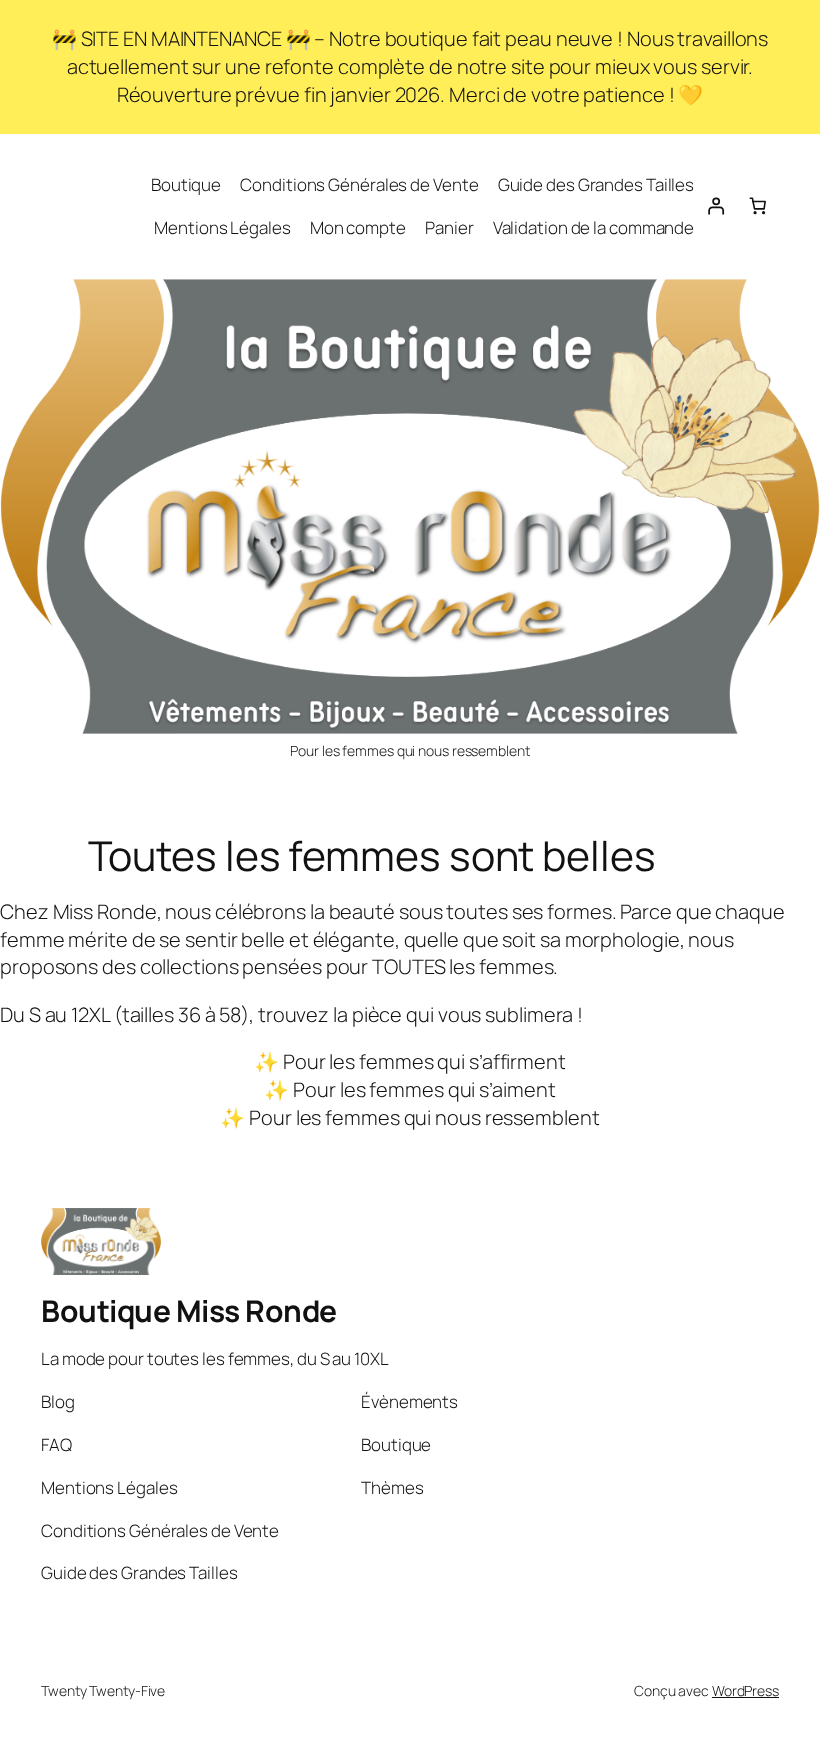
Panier (449, 227)
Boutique (186, 184)
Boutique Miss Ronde (189, 1310)
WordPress (745, 1690)
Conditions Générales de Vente (359, 184)
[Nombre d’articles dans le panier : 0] (758, 206)
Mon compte (358, 227)
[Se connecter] (715, 206)
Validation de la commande (594, 227)
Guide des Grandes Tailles (596, 184)
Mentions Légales (222, 227)
